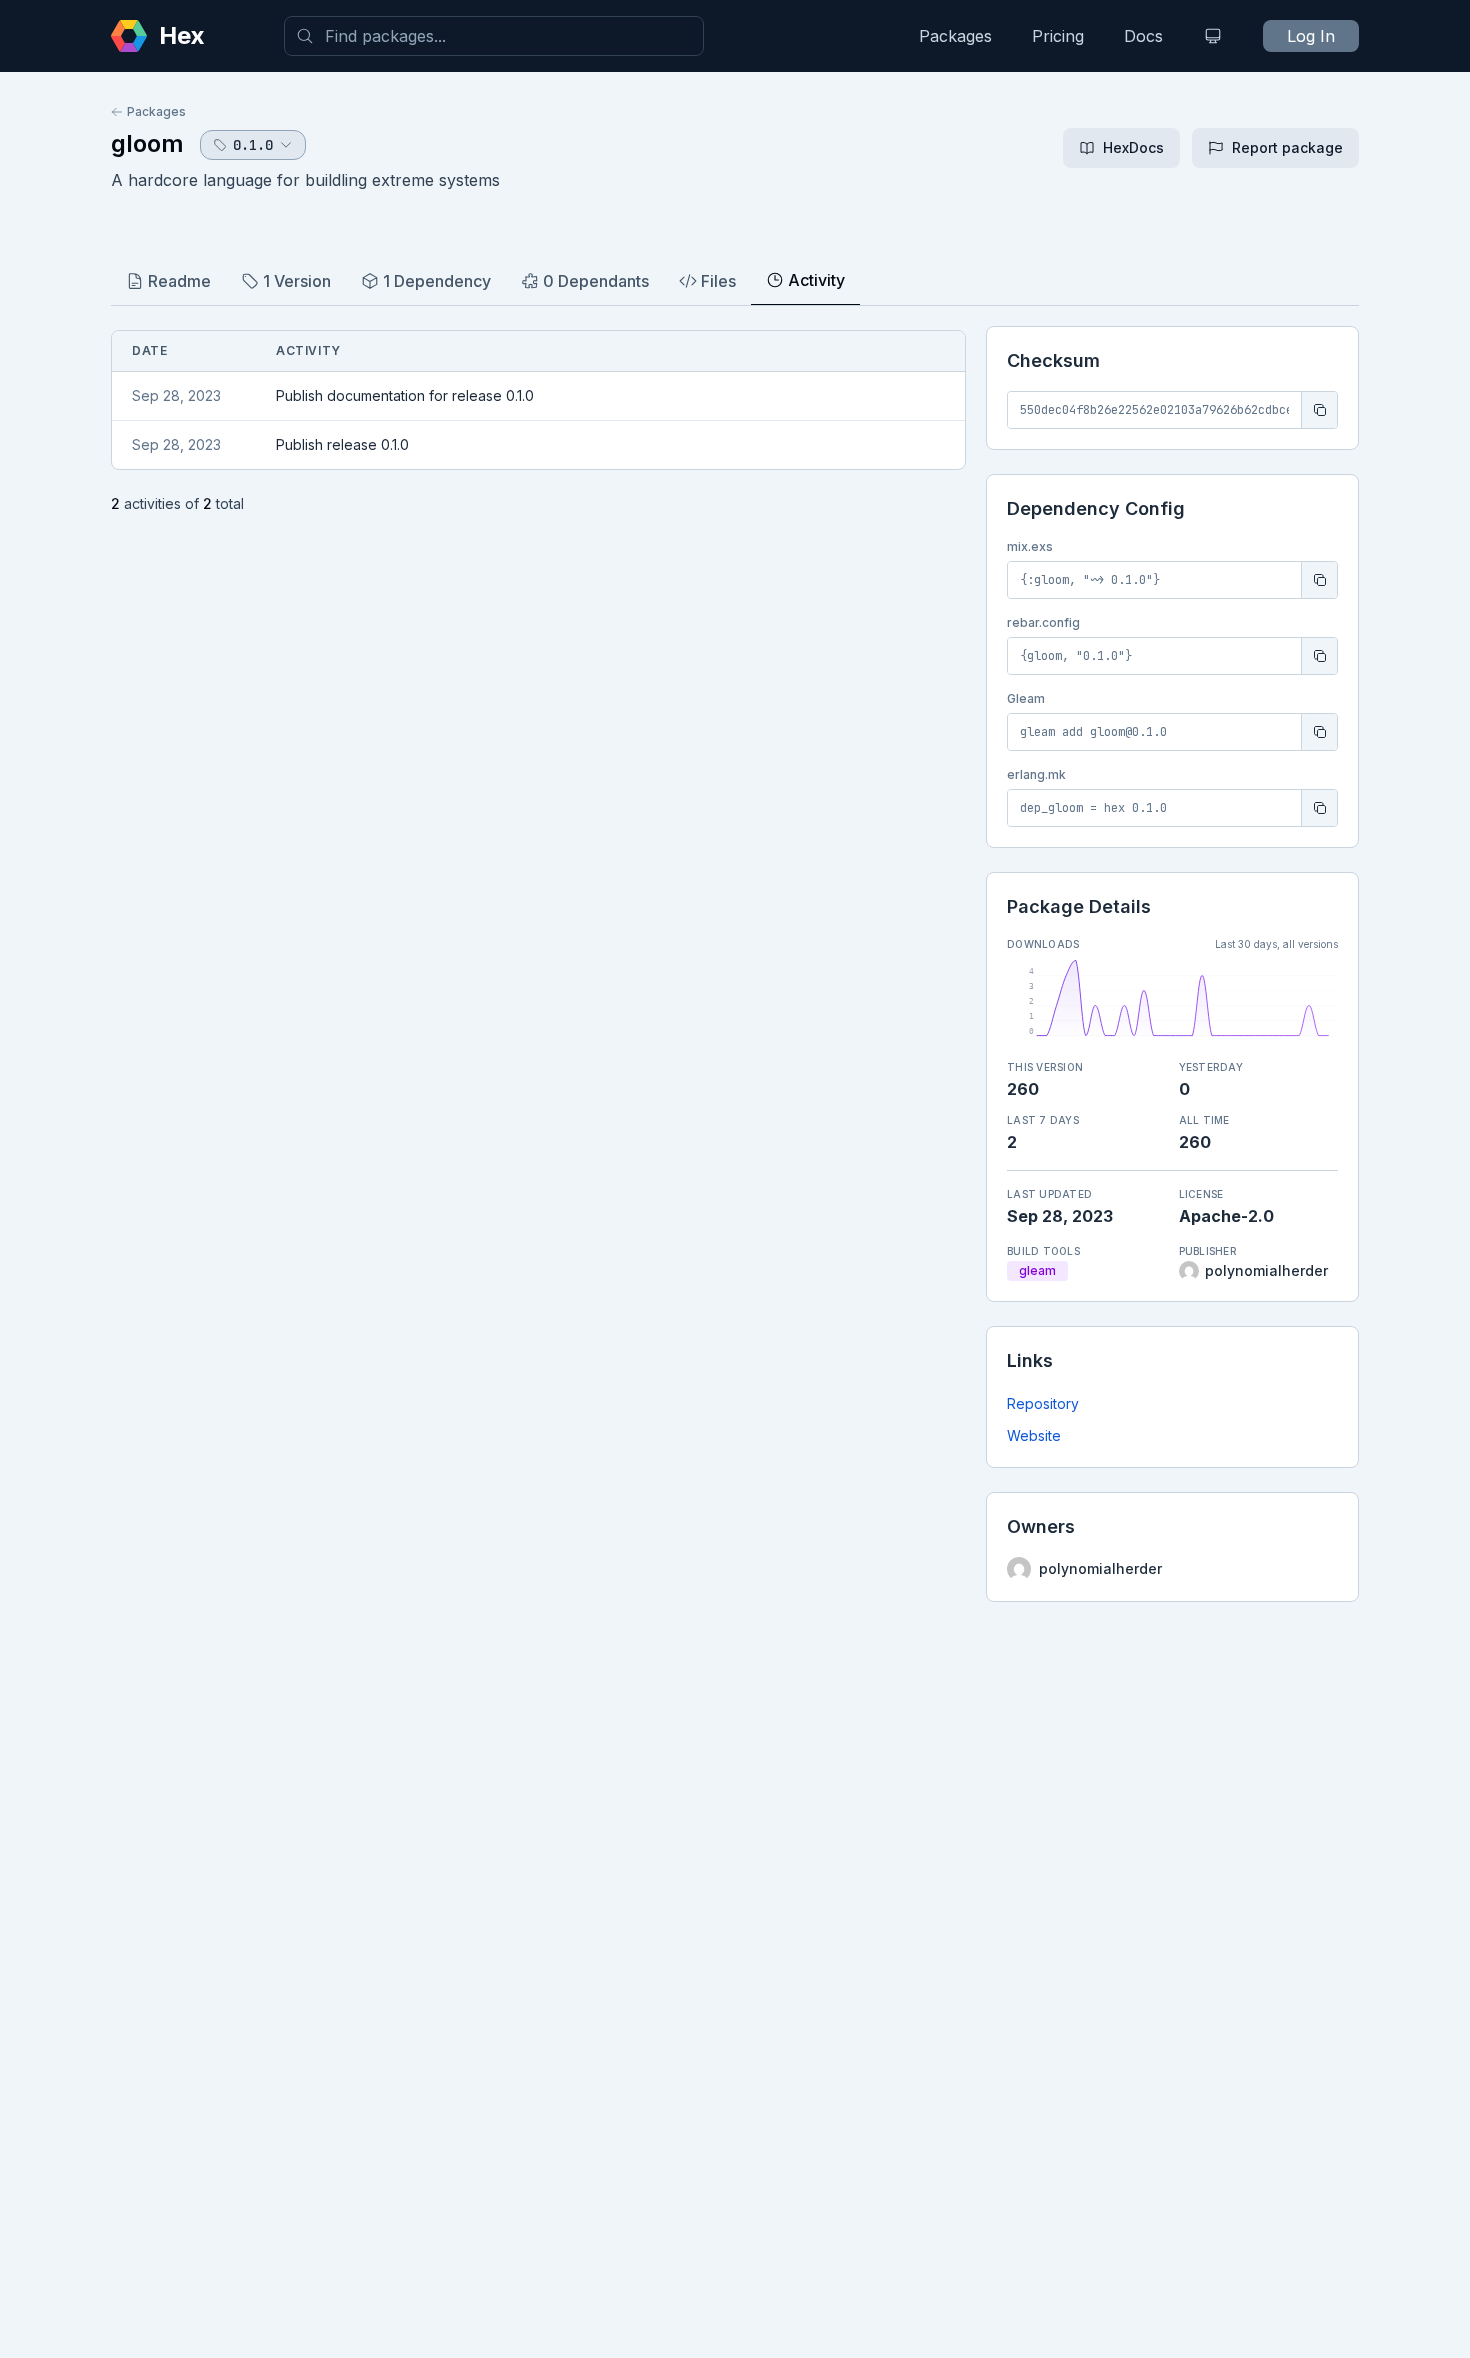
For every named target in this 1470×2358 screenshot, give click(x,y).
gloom (147, 143)
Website (1034, 1435)
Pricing (1058, 36)
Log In (1311, 36)
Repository (1043, 1403)
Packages (955, 36)
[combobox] (494, 36)
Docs (1143, 36)
